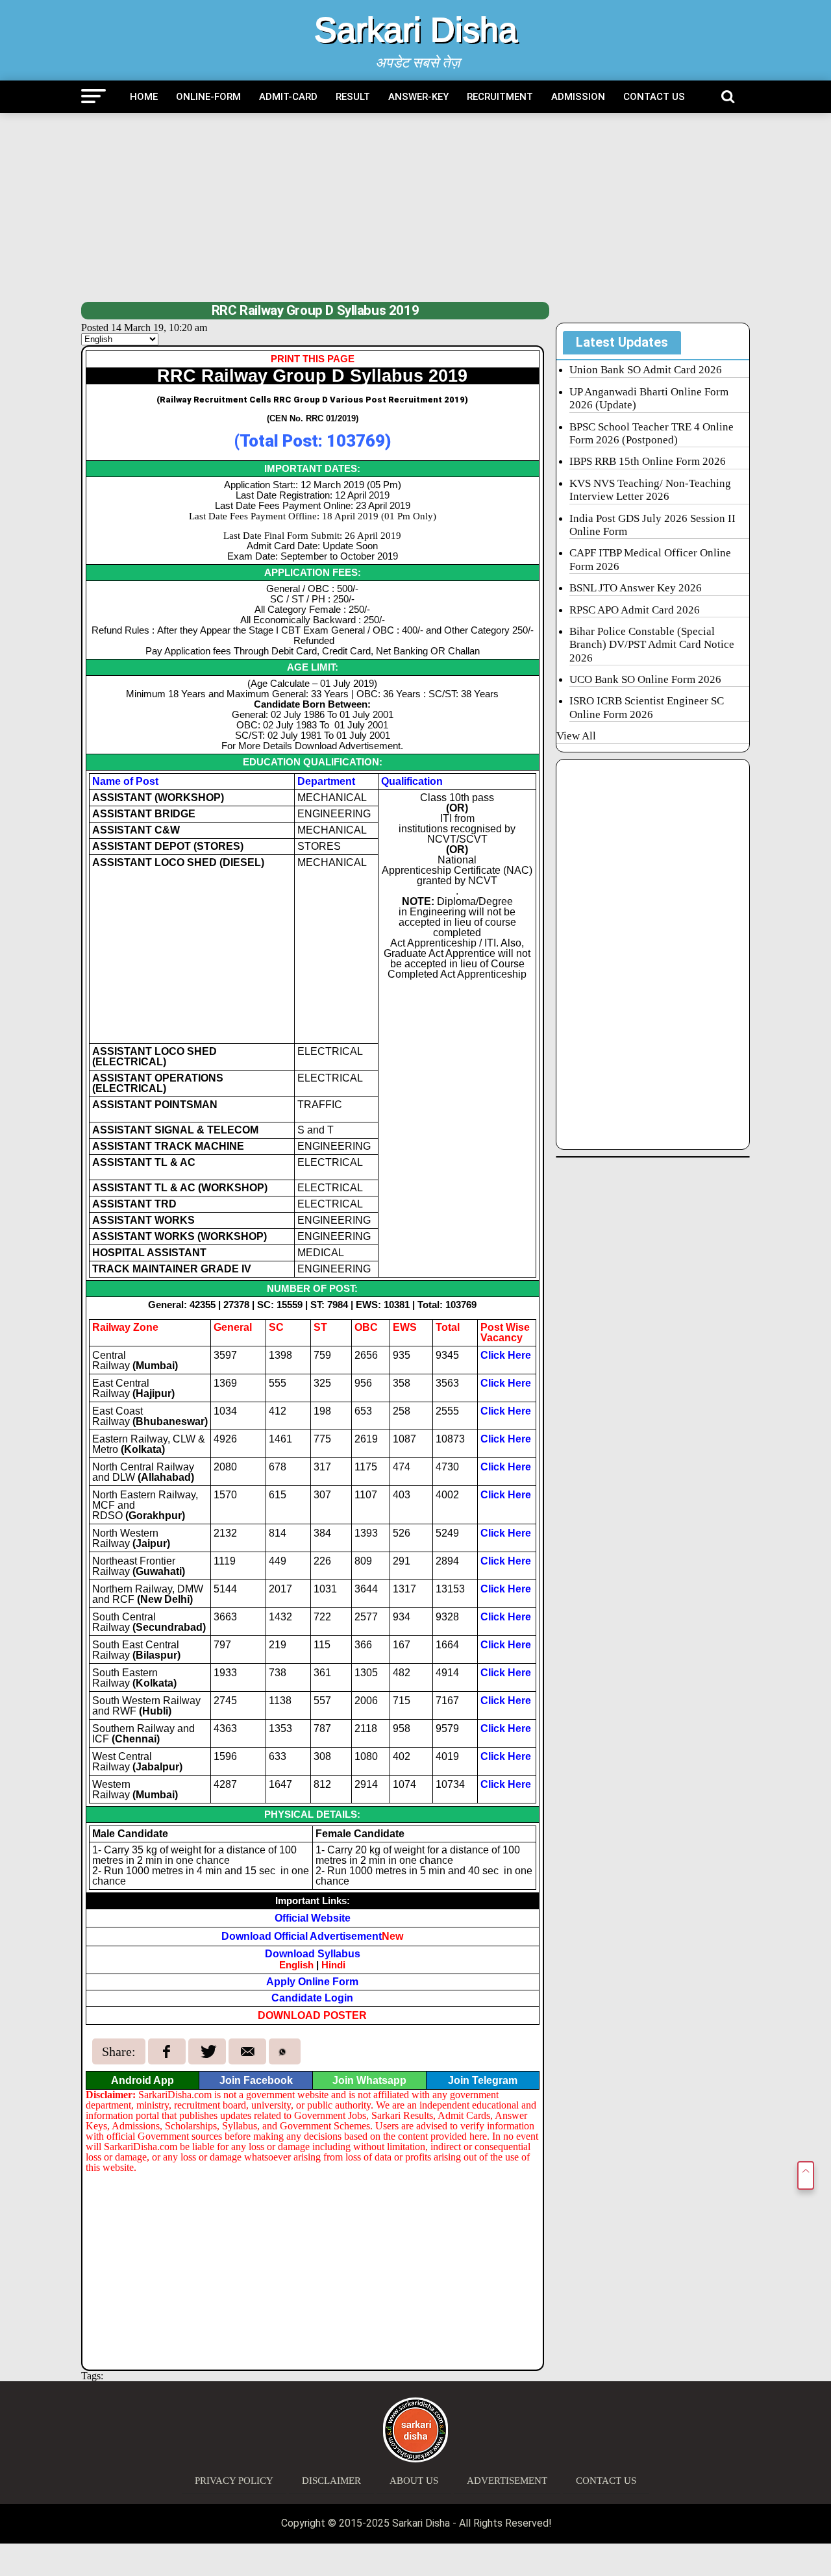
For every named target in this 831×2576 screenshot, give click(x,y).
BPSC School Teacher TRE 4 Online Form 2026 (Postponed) (651, 433)
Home (144, 97)
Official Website (313, 1918)
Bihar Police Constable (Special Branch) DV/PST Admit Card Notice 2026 (652, 645)
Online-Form (208, 97)
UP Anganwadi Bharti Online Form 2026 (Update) (649, 398)
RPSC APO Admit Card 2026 (635, 610)
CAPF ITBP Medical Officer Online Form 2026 (650, 559)
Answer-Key (418, 97)
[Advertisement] (415, 207)
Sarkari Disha (416, 30)
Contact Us (654, 97)
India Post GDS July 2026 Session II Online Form (652, 525)
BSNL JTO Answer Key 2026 (636, 588)
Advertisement (507, 2481)
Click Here (506, 1355)
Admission (578, 97)
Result (353, 97)
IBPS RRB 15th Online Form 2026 (648, 461)
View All (576, 736)
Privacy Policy (234, 2481)
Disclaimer (331, 2481)
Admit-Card (288, 97)
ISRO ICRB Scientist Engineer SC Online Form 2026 (647, 707)
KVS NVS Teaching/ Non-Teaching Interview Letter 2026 (650, 490)
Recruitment (500, 97)
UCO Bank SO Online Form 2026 (645, 679)
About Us (414, 2481)
